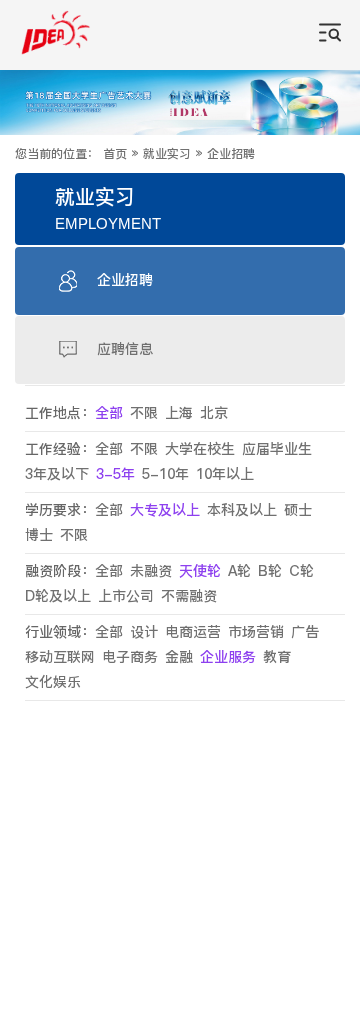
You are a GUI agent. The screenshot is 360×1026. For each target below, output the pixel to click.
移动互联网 (60, 657)
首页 (115, 154)
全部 (109, 413)
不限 (144, 413)
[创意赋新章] (180, 102)
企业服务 (228, 657)
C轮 (301, 571)
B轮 (270, 571)
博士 (39, 535)
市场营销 (256, 632)
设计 (144, 632)
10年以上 (225, 474)
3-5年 (115, 474)
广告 (305, 632)
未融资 (151, 571)
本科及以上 (242, 510)
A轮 (239, 571)
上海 (179, 413)
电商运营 (193, 632)
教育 (277, 657)
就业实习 (167, 154)
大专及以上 (165, 510)
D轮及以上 (58, 596)
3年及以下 (57, 474)
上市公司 (126, 596)
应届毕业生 (277, 449)
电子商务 (130, 657)
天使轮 (200, 571)
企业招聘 (231, 154)
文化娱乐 (53, 682)
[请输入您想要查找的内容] (330, 35)
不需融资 (189, 596)
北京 (214, 413)
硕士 (298, 510)
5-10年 (165, 474)
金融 (179, 657)
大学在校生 (200, 449)
